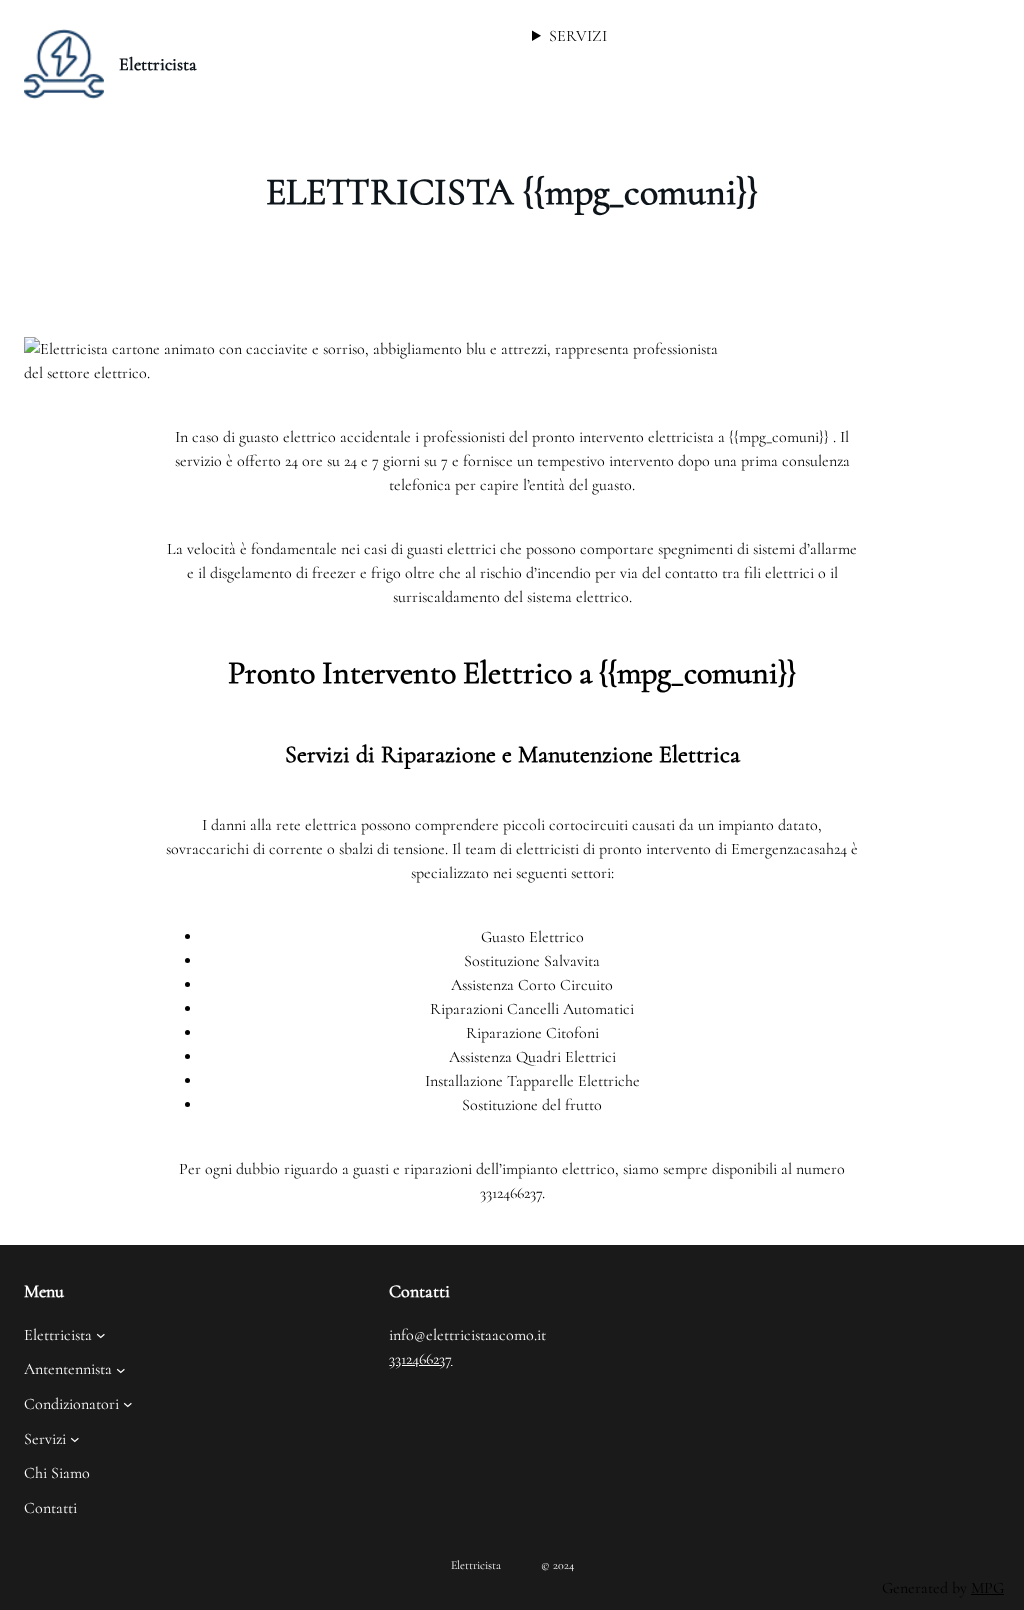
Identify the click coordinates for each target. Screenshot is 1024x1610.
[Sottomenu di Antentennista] (121, 1370)
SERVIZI (578, 36)
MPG (987, 1588)
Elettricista (158, 64)
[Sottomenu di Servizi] (75, 1439)
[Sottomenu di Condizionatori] (128, 1404)
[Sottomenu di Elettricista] (101, 1335)
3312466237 (420, 1359)
